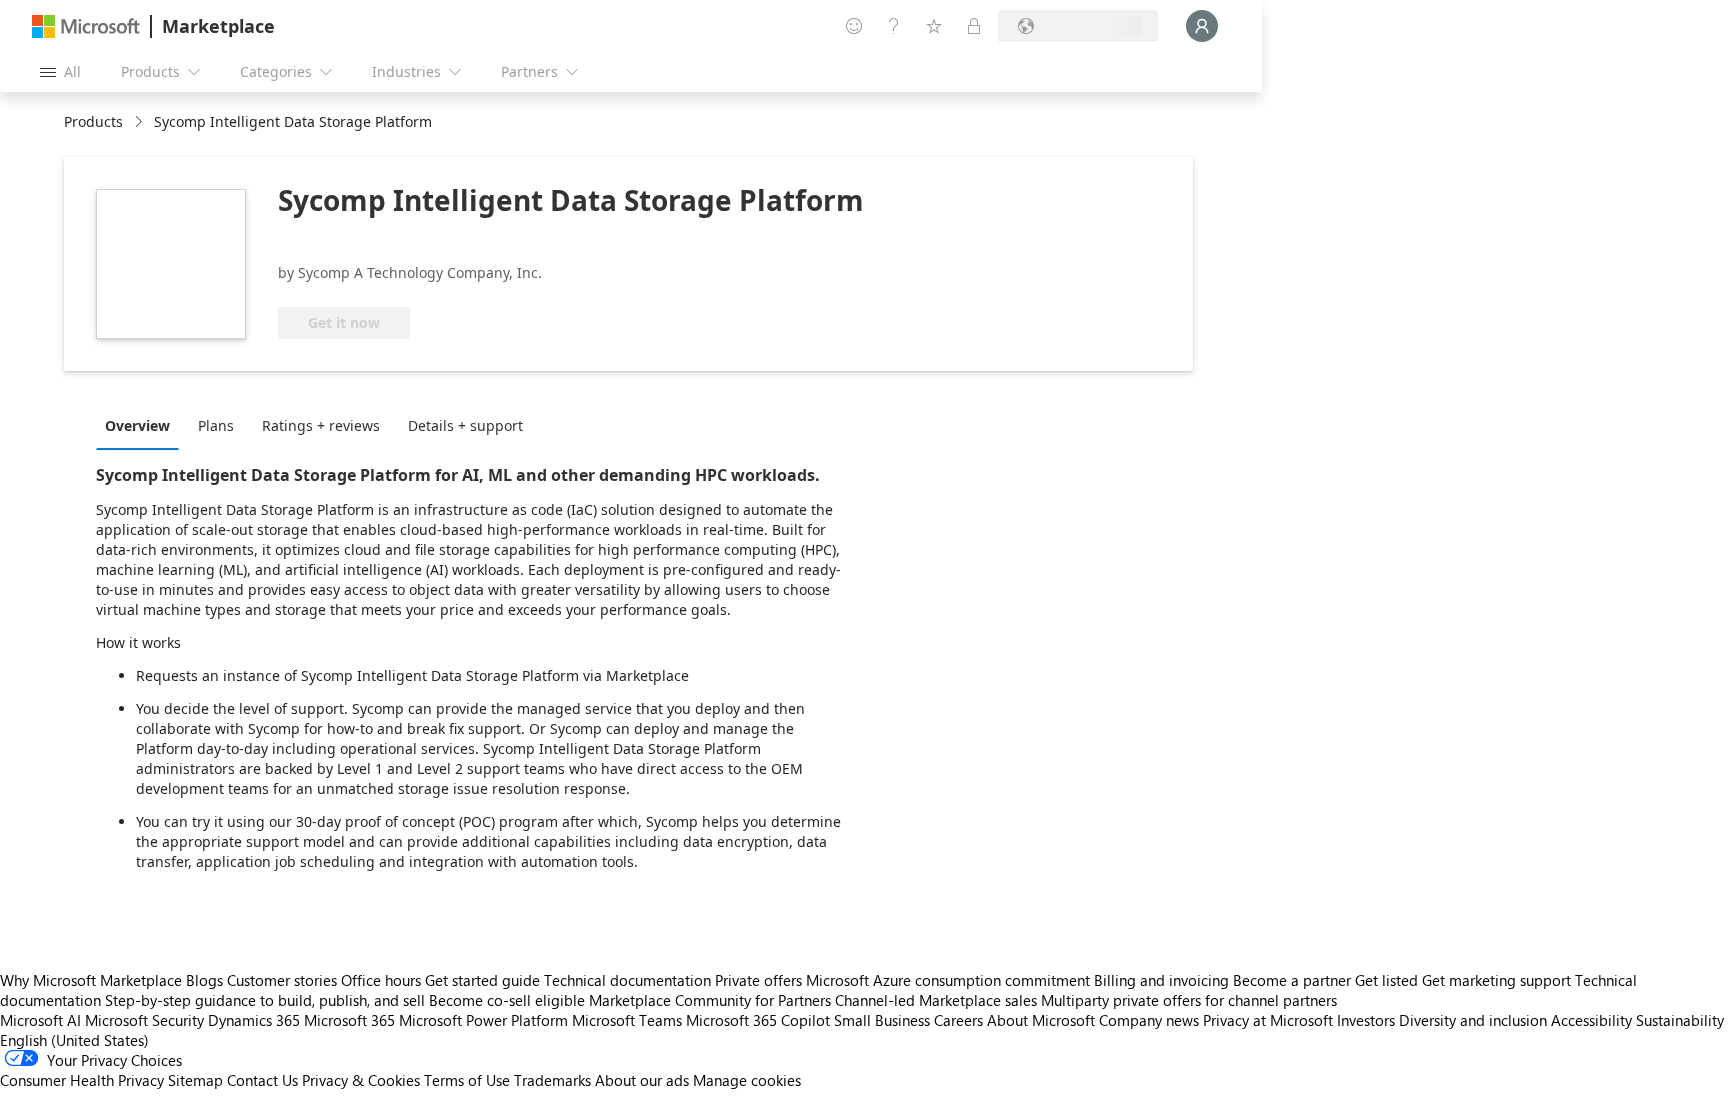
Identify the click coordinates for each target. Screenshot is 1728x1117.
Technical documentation (627, 980)
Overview (137, 425)
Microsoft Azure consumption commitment (950, 980)
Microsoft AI (40, 1020)
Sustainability (1680, 1020)
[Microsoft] (86, 26)
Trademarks (552, 1080)
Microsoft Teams (627, 1020)
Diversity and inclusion (1473, 1020)
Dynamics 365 (254, 1020)
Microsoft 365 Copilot (758, 1020)
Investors (1366, 1020)
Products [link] (93, 121)
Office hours (381, 980)
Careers (958, 1020)
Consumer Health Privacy (82, 1080)
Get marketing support (1496, 980)
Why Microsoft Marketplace (91, 980)
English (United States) (74, 1040)
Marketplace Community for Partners (710, 1000)
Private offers (758, 980)
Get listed (1386, 980)
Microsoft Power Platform (483, 1020)
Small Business (882, 1020)
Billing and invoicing (1161, 980)
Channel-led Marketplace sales (936, 1000)
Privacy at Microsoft (1268, 1020)
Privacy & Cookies (361, 1080)
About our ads (642, 1080)
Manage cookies (747, 1080)
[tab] (142, 425)
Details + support (465, 425)
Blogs (204, 980)
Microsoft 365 (349, 1020)
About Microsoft (1041, 1020)
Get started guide (482, 980)
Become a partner (1292, 980)
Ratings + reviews (321, 425)
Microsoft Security (144, 1020)
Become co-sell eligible (507, 1000)
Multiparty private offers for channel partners (1189, 1000)
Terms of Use (467, 1080)
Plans (216, 425)
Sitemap (195, 1080)
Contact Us (262, 1080)
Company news (1149, 1020)
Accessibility (1591, 1020)
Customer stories (282, 980)
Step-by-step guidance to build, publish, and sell (265, 1000)
